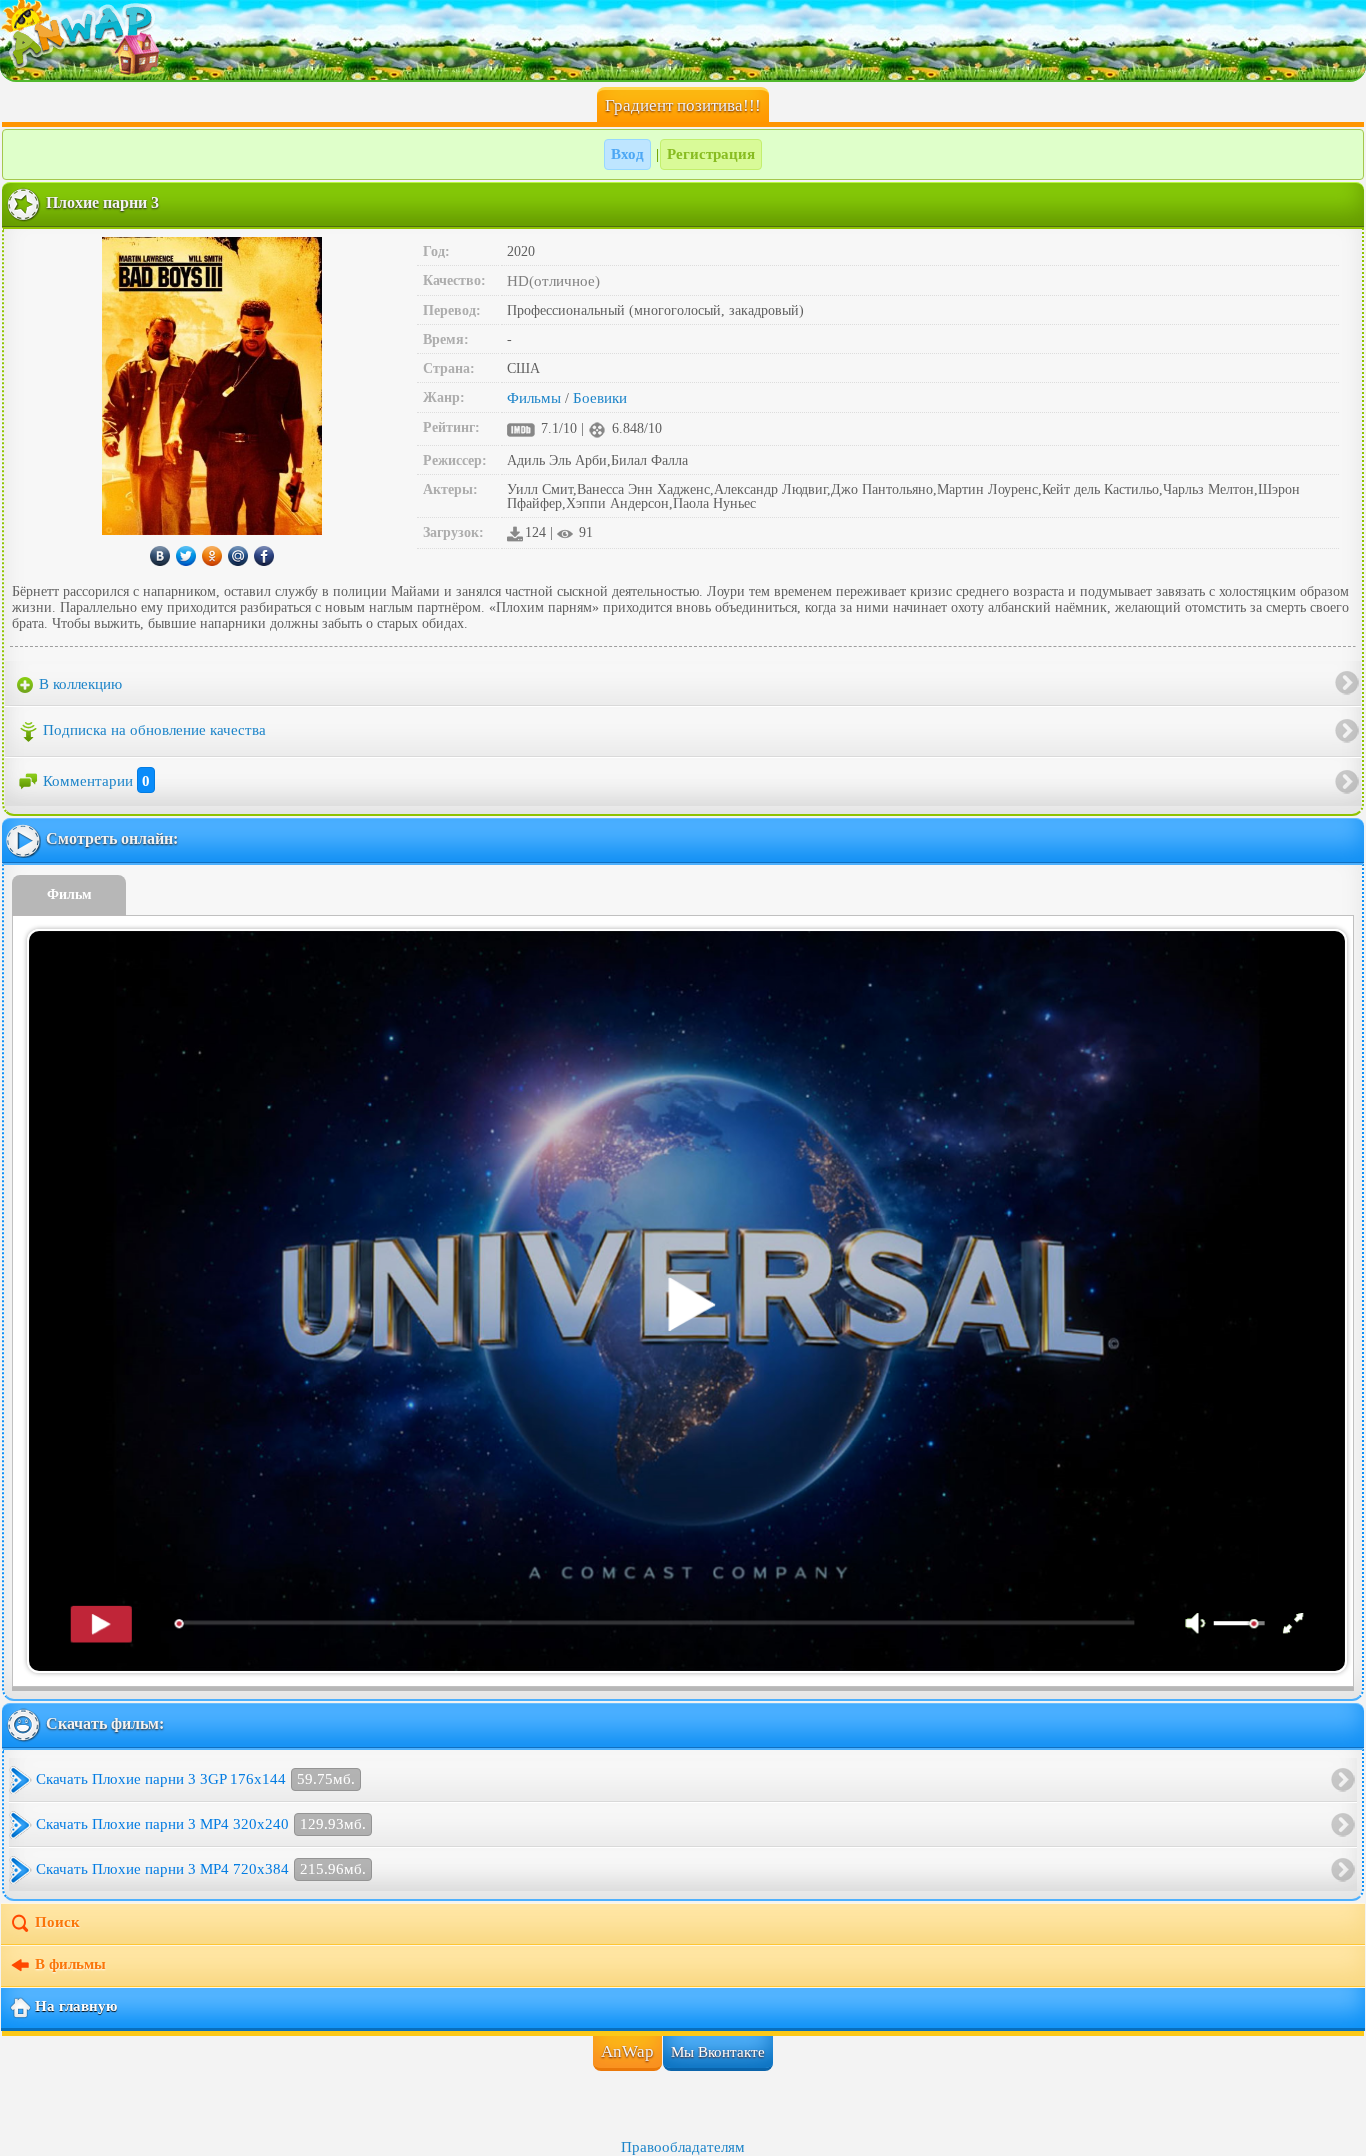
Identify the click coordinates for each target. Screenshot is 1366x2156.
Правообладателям (683, 2147)
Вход (627, 154)
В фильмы (70, 1965)
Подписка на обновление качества (154, 730)
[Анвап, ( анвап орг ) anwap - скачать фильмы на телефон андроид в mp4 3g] (683, 40)
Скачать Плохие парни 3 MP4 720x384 (201, 1869)
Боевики (600, 398)
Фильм (69, 894)
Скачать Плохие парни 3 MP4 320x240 (201, 1824)
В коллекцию (78, 684)
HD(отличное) (553, 281)
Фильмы (534, 398)
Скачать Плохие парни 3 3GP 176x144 (195, 1779)
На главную (76, 2007)
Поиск (57, 1923)
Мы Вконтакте (718, 2052)
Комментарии (96, 781)
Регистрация (711, 154)
